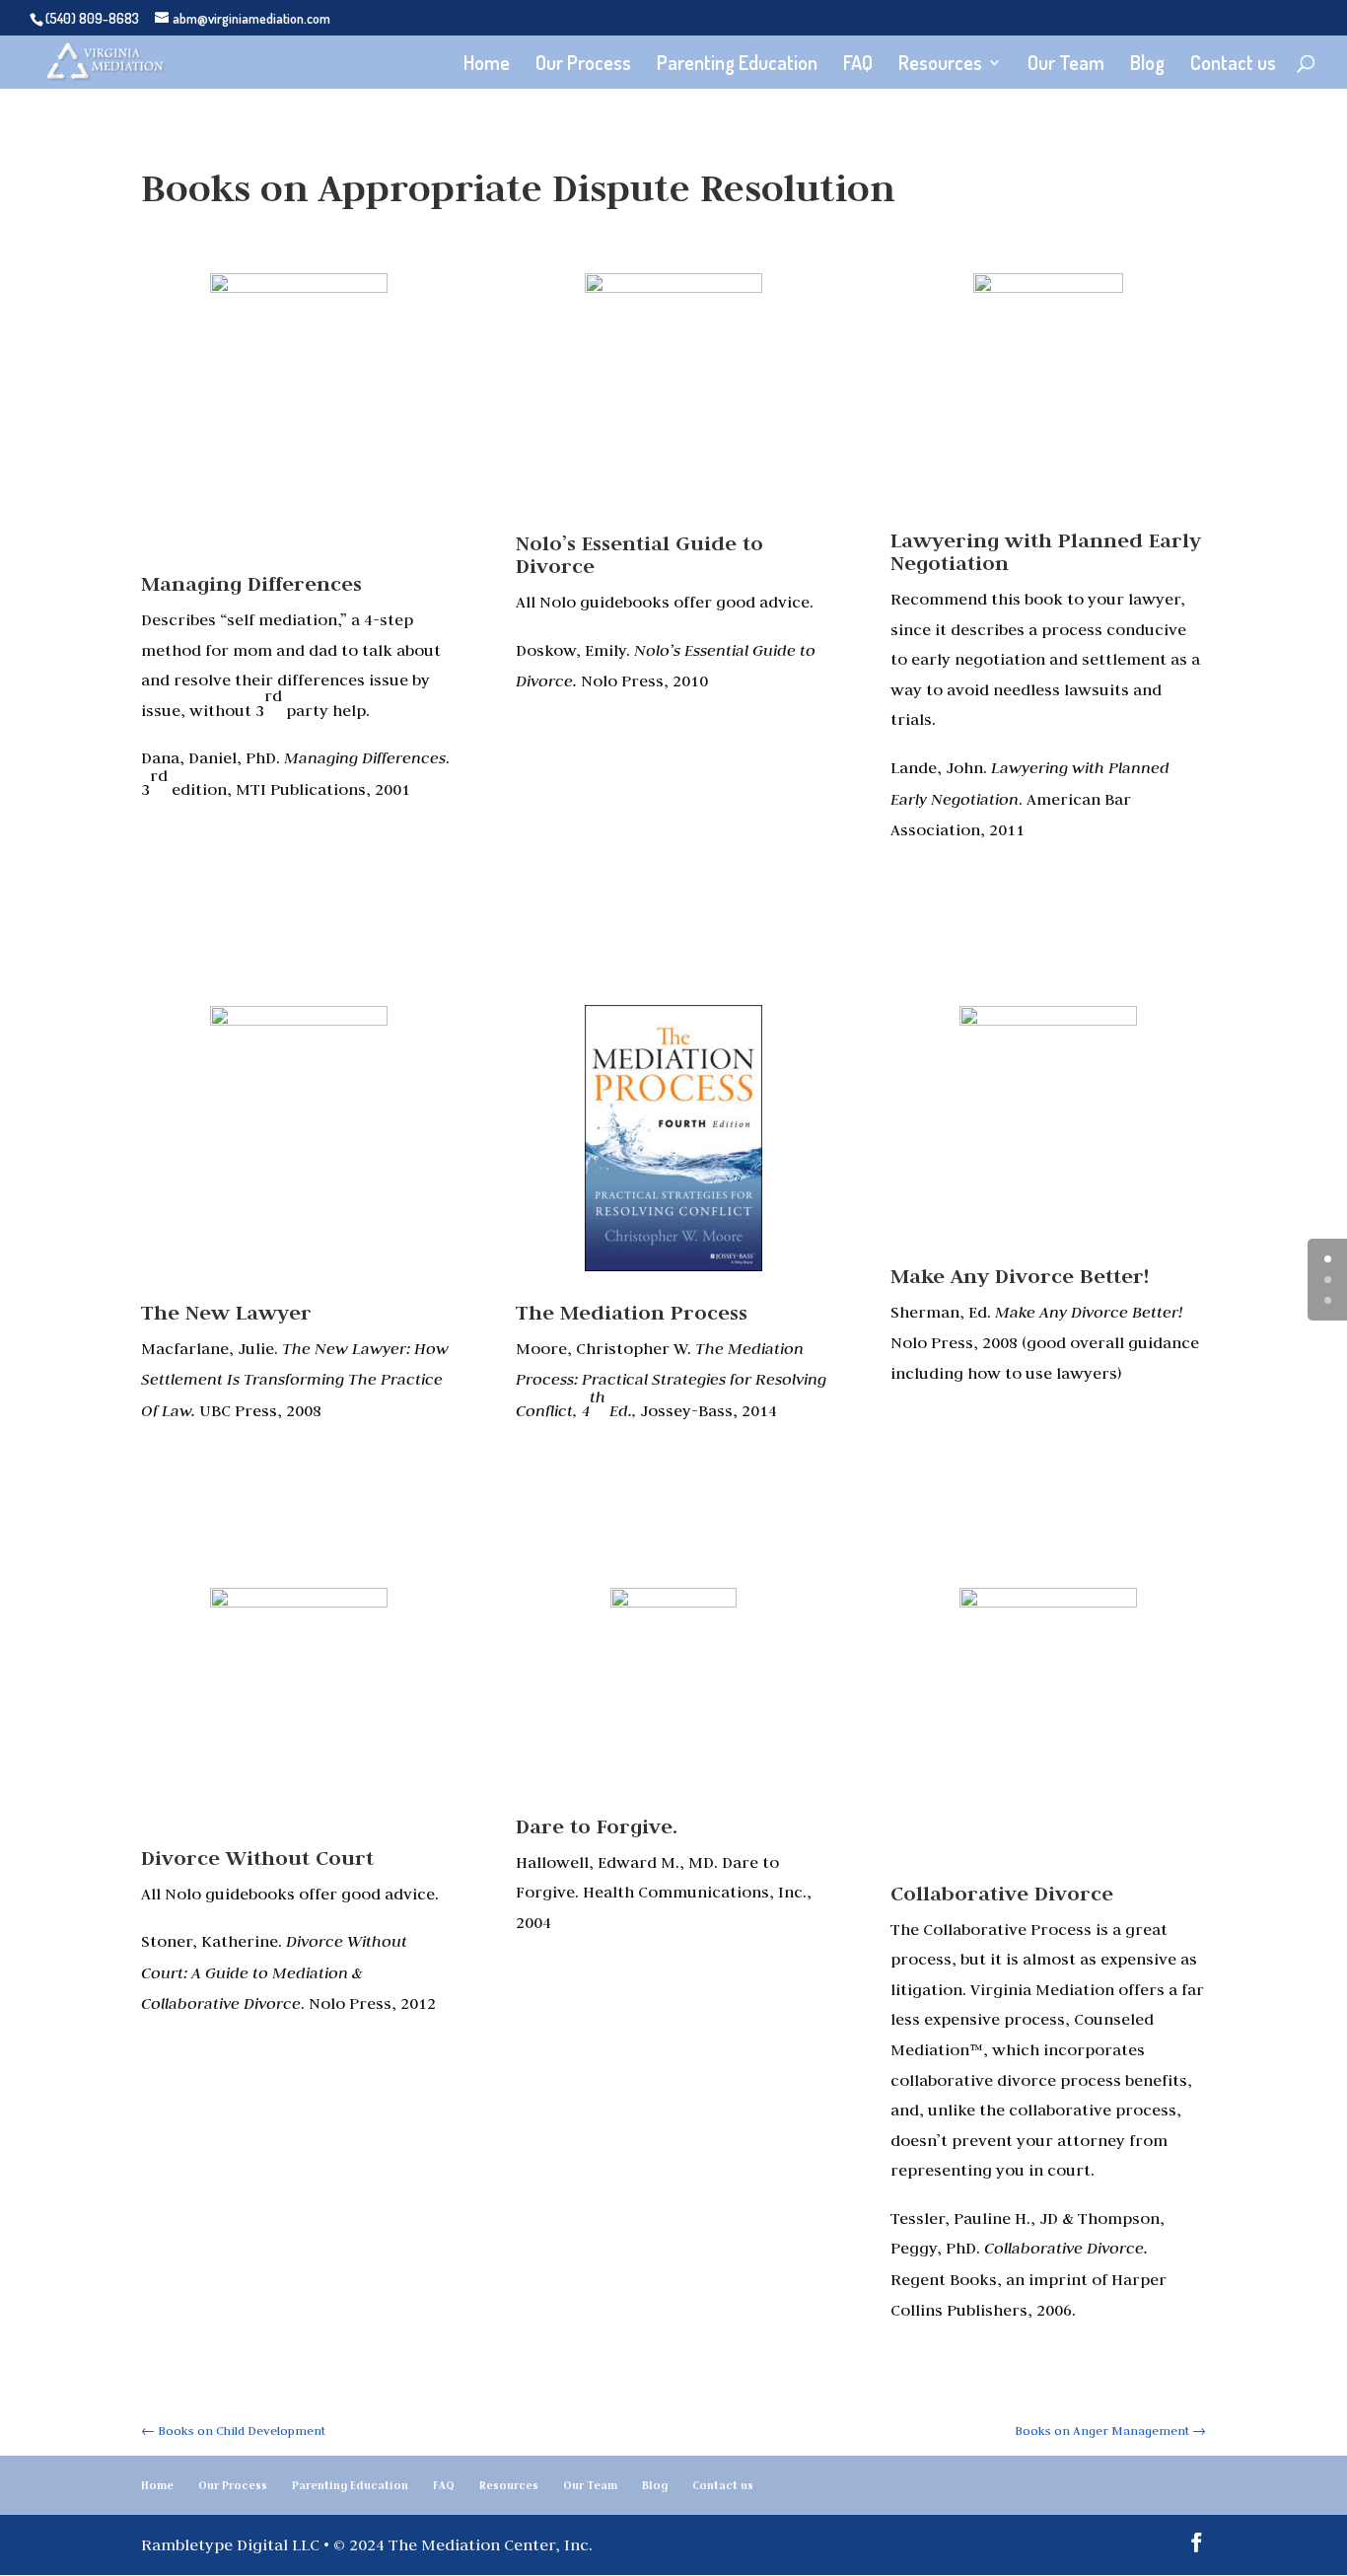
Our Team (1066, 65)
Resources (940, 65)
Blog (1147, 65)
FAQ (858, 65)
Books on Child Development (233, 2430)
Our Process (583, 65)
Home (487, 65)
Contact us (1233, 65)
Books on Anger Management (1110, 2430)
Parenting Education (737, 65)
